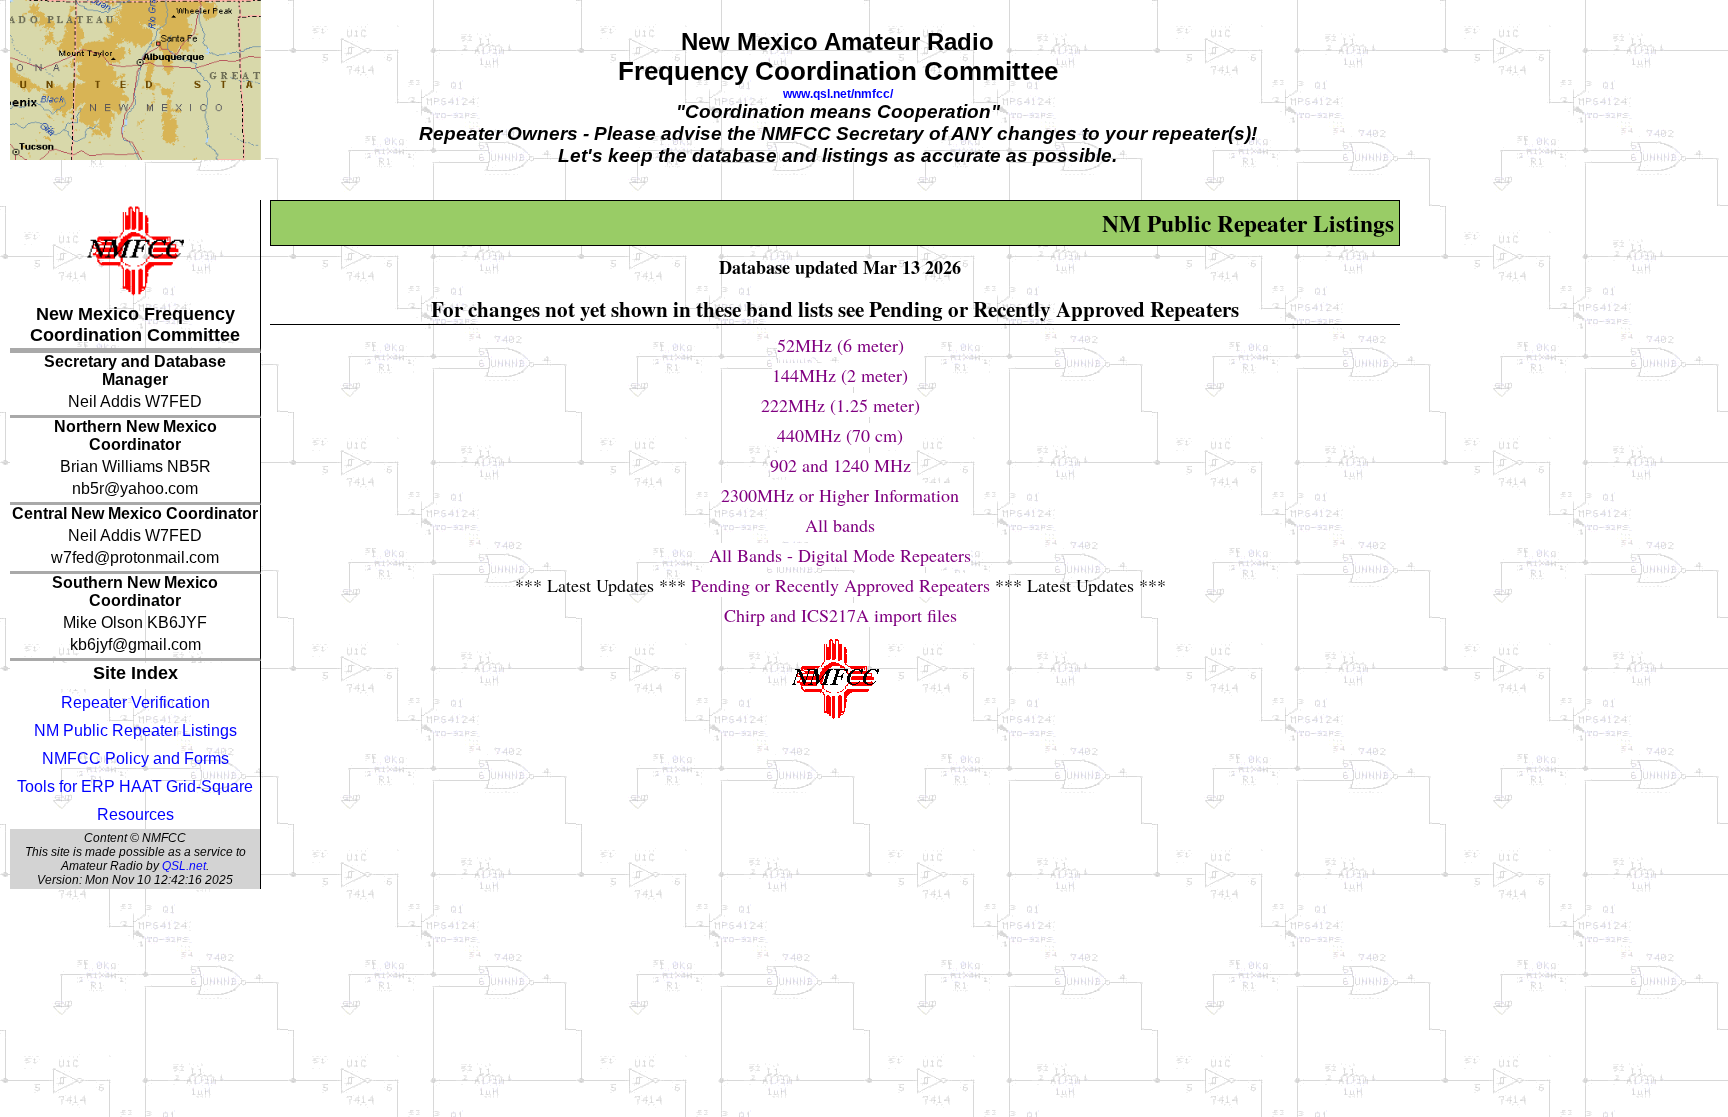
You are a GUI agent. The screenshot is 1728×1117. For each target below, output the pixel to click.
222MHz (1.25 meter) (840, 405)
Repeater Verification (135, 702)
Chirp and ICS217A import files (840, 615)
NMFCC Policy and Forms (135, 758)
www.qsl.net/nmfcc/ (838, 94)
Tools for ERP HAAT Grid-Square (135, 786)
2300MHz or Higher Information (840, 495)
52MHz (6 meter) (840, 345)
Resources (135, 814)
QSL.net (184, 866)
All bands (840, 525)
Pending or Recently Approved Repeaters (840, 585)
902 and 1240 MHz (840, 465)
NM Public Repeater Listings (135, 730)
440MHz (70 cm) (840, 435)
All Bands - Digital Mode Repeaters (840, 555)
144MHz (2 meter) (840, 375)
